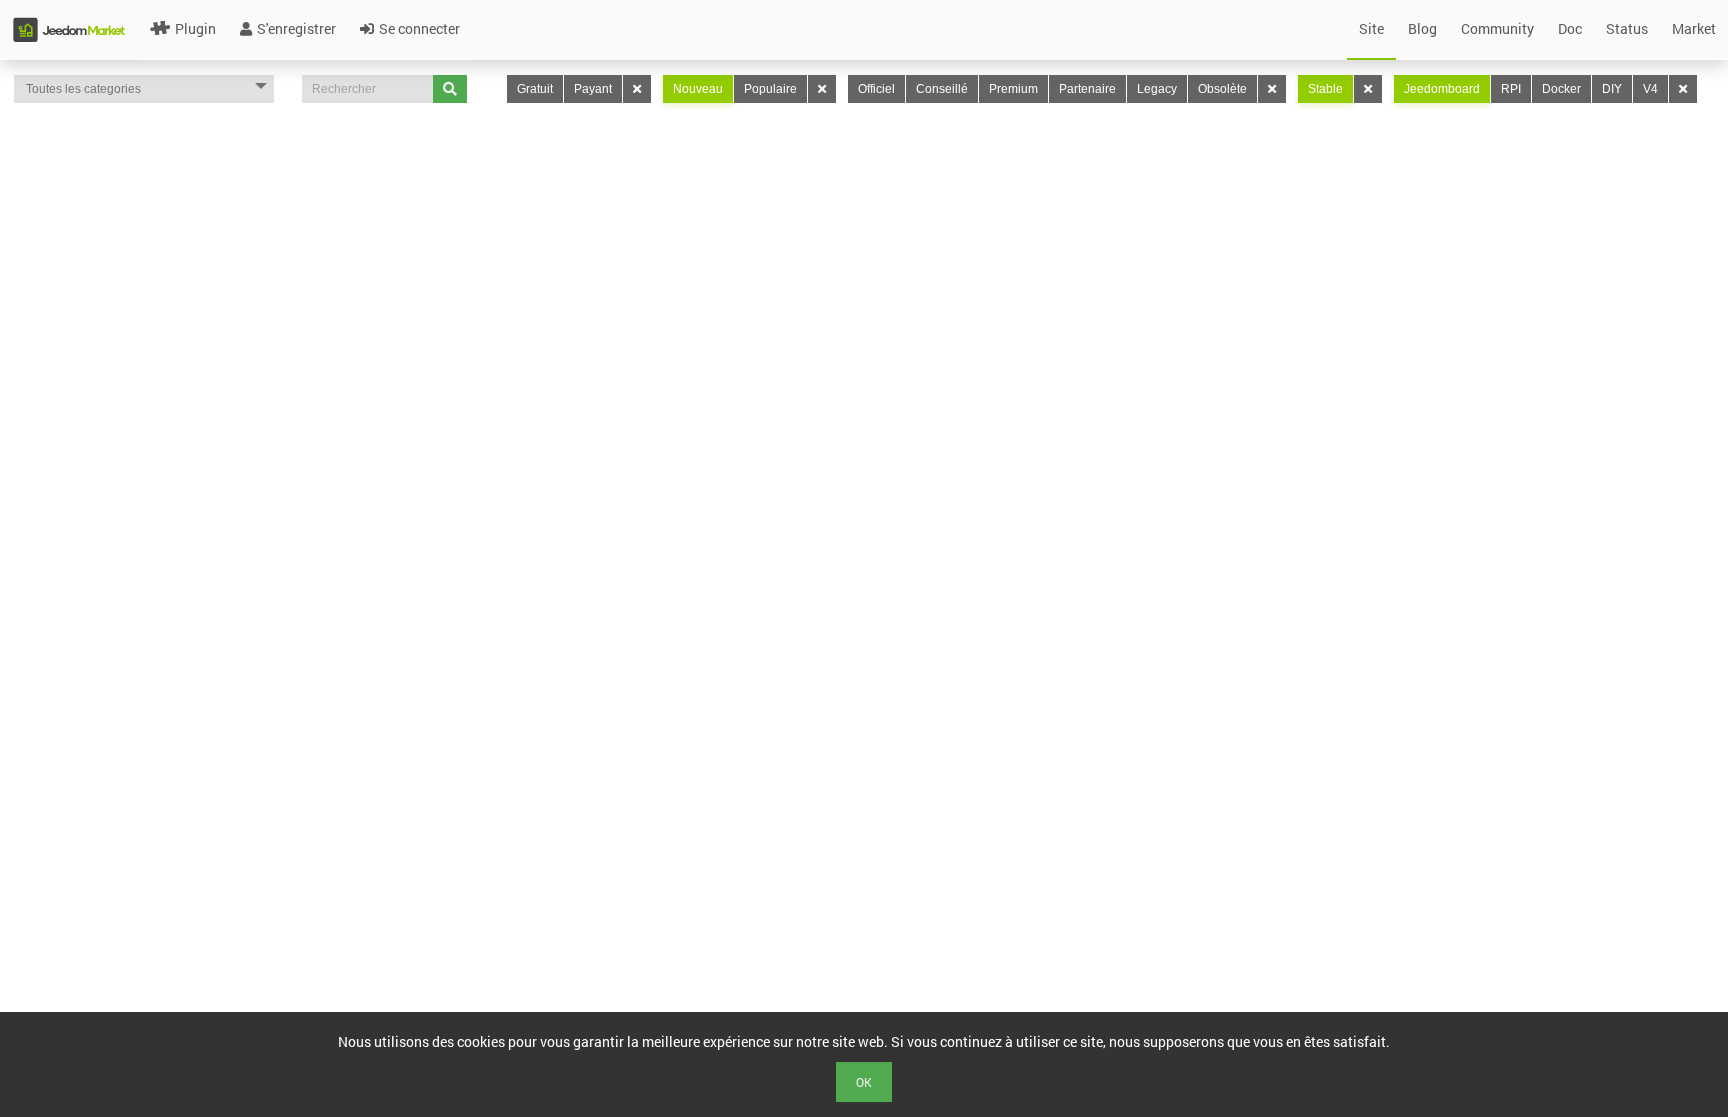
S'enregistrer (296, 28)
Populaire (770, 89)
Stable (1325, 89)
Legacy (1157, 89)
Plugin (195, 28)
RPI (1511, 89)
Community (1497, 28)
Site (1371, 28)
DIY (1612, 89)
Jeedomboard (1442, 89)
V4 (1650, 89)
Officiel (876, 89)
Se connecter (419, 28)
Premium (1013, 89)
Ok (864, 1082)
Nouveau (698, 89)
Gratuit (535, 89)
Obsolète (1222, 89)
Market (1694, 28)
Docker (1561, 89)
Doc (1570, 28)
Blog (1422, 28)
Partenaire (1087, 89)
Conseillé (942, 89)
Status (1627, 28)
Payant (593, 89)
